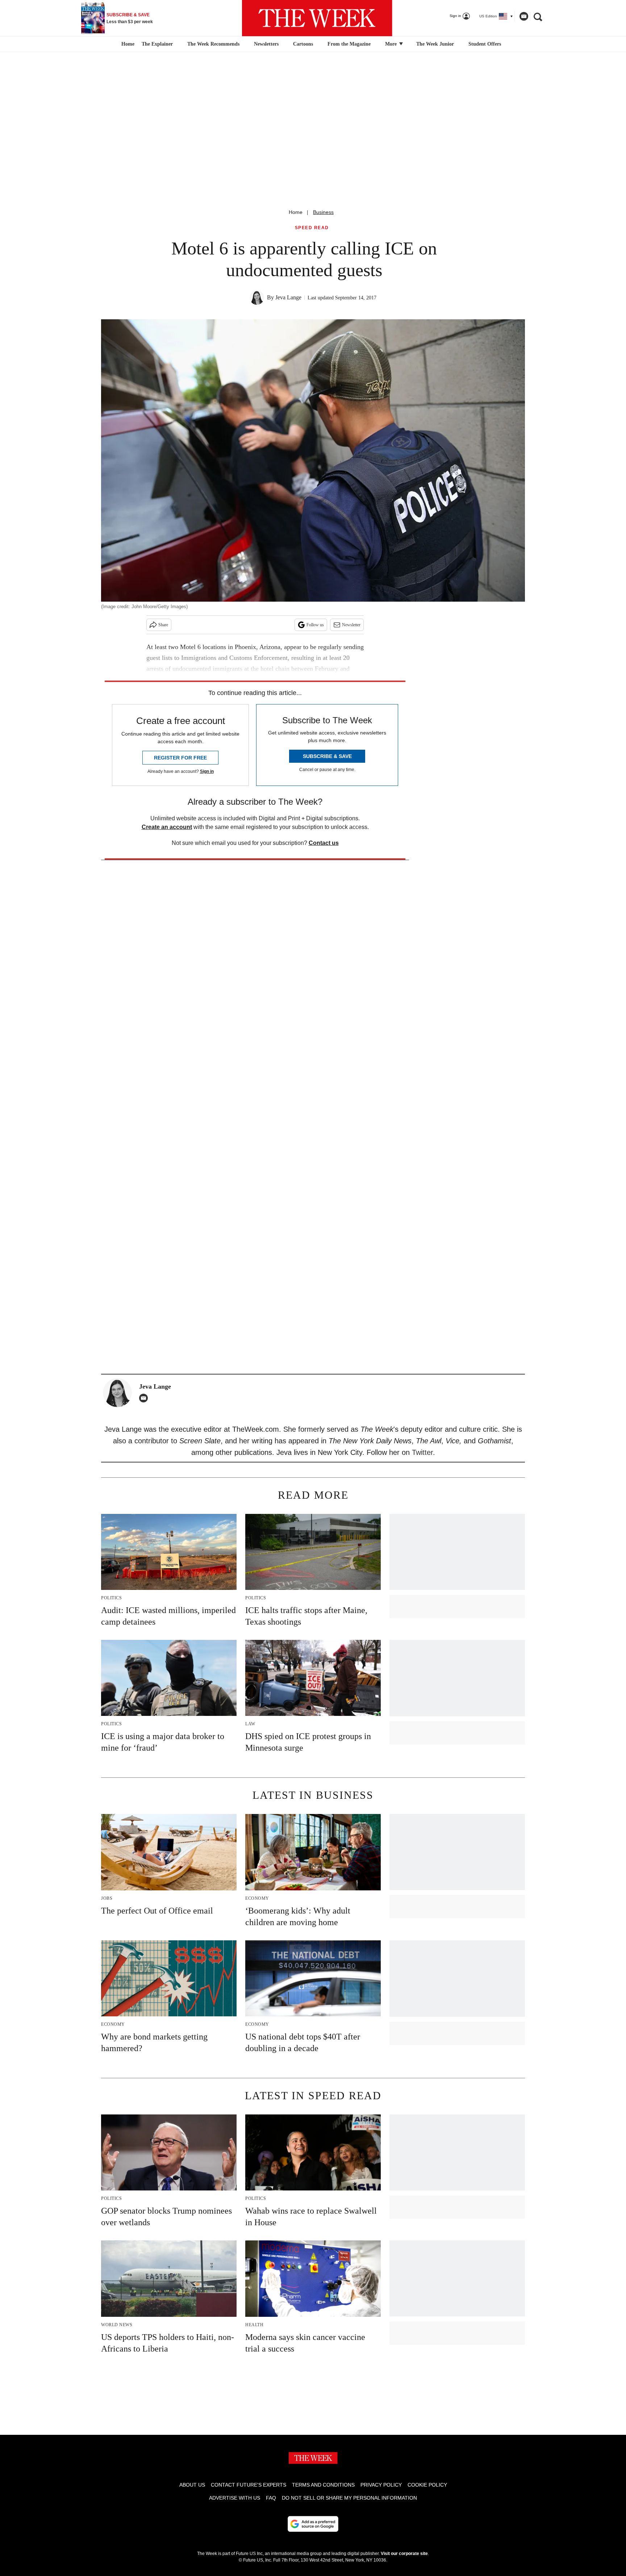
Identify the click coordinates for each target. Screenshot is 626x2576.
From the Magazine (349, 44)
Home (296, 212)
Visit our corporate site (404, 2554)
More (392, 44)
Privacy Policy (381, 2485)
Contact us (324, 843)
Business (323, 212)
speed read (312, 228)
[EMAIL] (145, 1398)
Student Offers (485, 44)
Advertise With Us (235, 2498)
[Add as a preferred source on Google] (313, 2524)
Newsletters (266, 44)
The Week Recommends (213, 44)
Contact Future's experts (249, 2485)
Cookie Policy (427, 2485)
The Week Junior (435, 44)
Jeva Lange (288, 297)
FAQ (271, 2498)
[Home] (127, 44)
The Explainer (157, 44)
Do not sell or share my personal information (349, 2498)
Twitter (422, 1452)
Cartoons (303, 44)
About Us (192, 2485)
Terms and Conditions (323, 2485)
